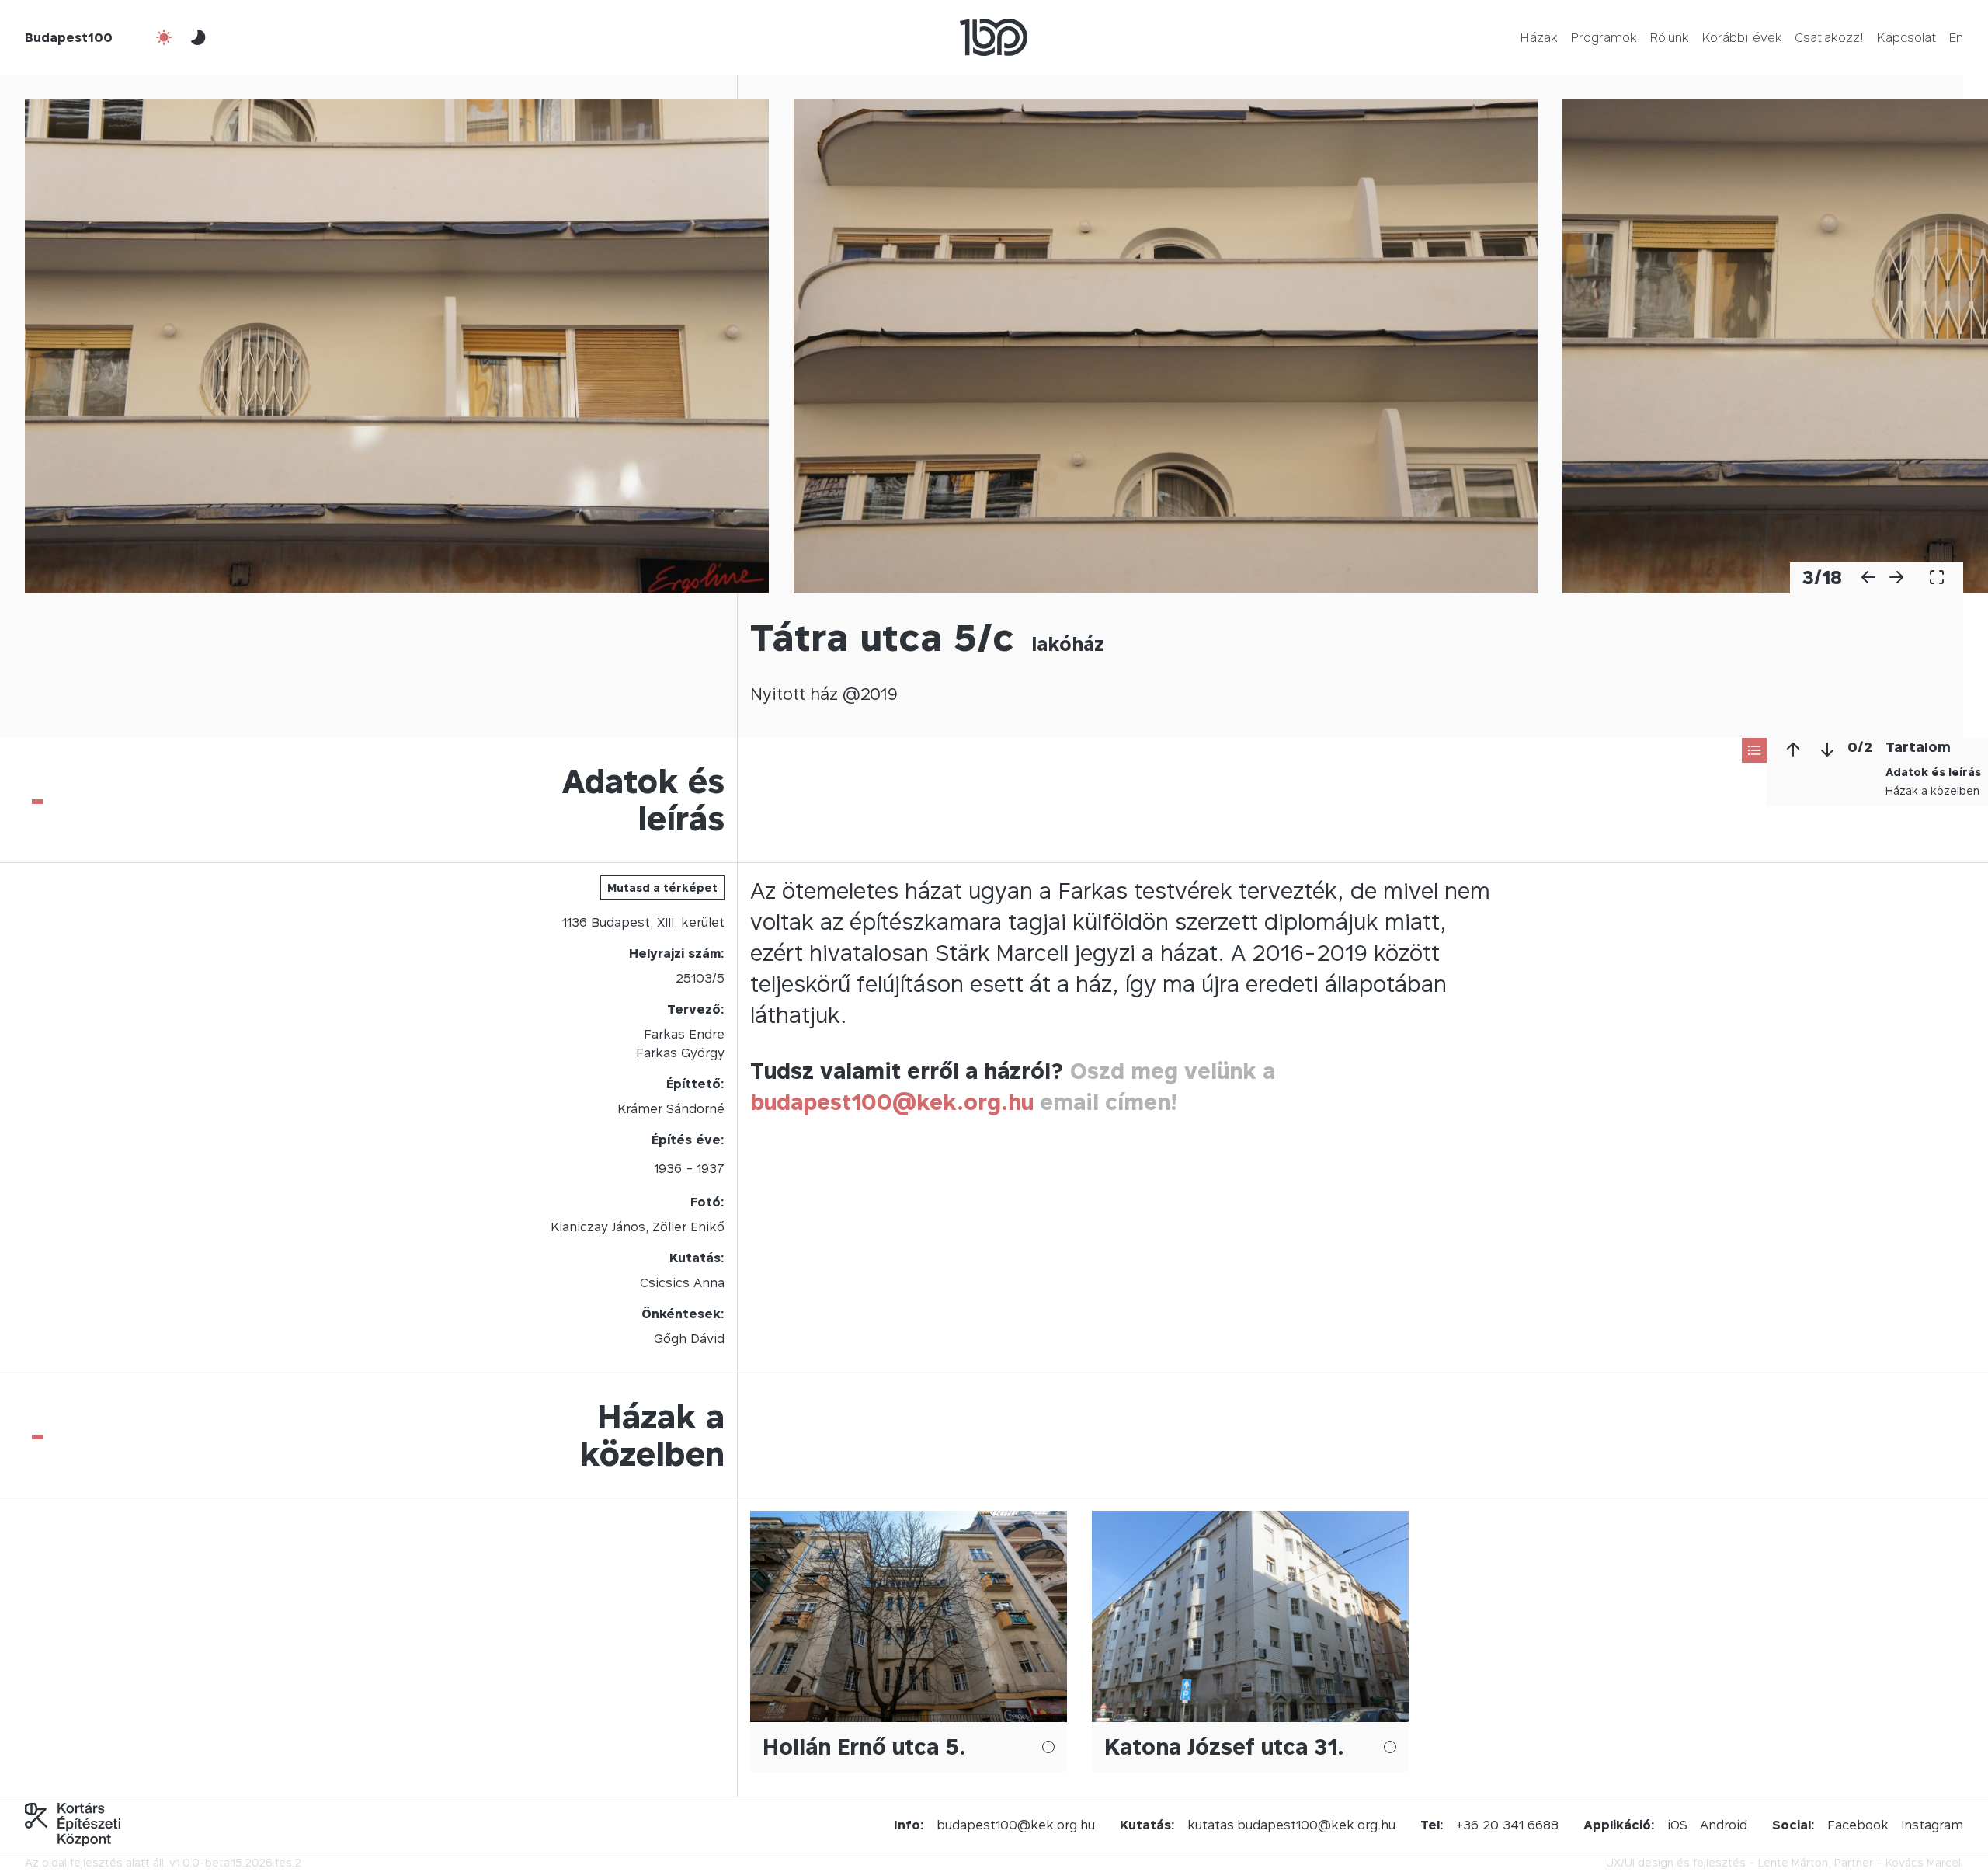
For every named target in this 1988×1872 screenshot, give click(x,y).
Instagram (1932, 1825)
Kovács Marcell (1924, 1862)
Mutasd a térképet (662, 887)
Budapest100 (69, 37)
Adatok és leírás (1933, 772)
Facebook (1858, 1825)
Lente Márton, (1795, 1862)
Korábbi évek (1742, 37)
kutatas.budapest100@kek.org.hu (1291, 1825)
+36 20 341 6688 (1507, 1825)
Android (1724, 1825)
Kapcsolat (1906, 37)
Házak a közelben (1932, 790)
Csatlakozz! (1829, 37)
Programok (1604, 37)
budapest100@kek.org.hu (892, 1102)
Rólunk (1669, 37)
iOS (1677, 1825)
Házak (1539, 37)
